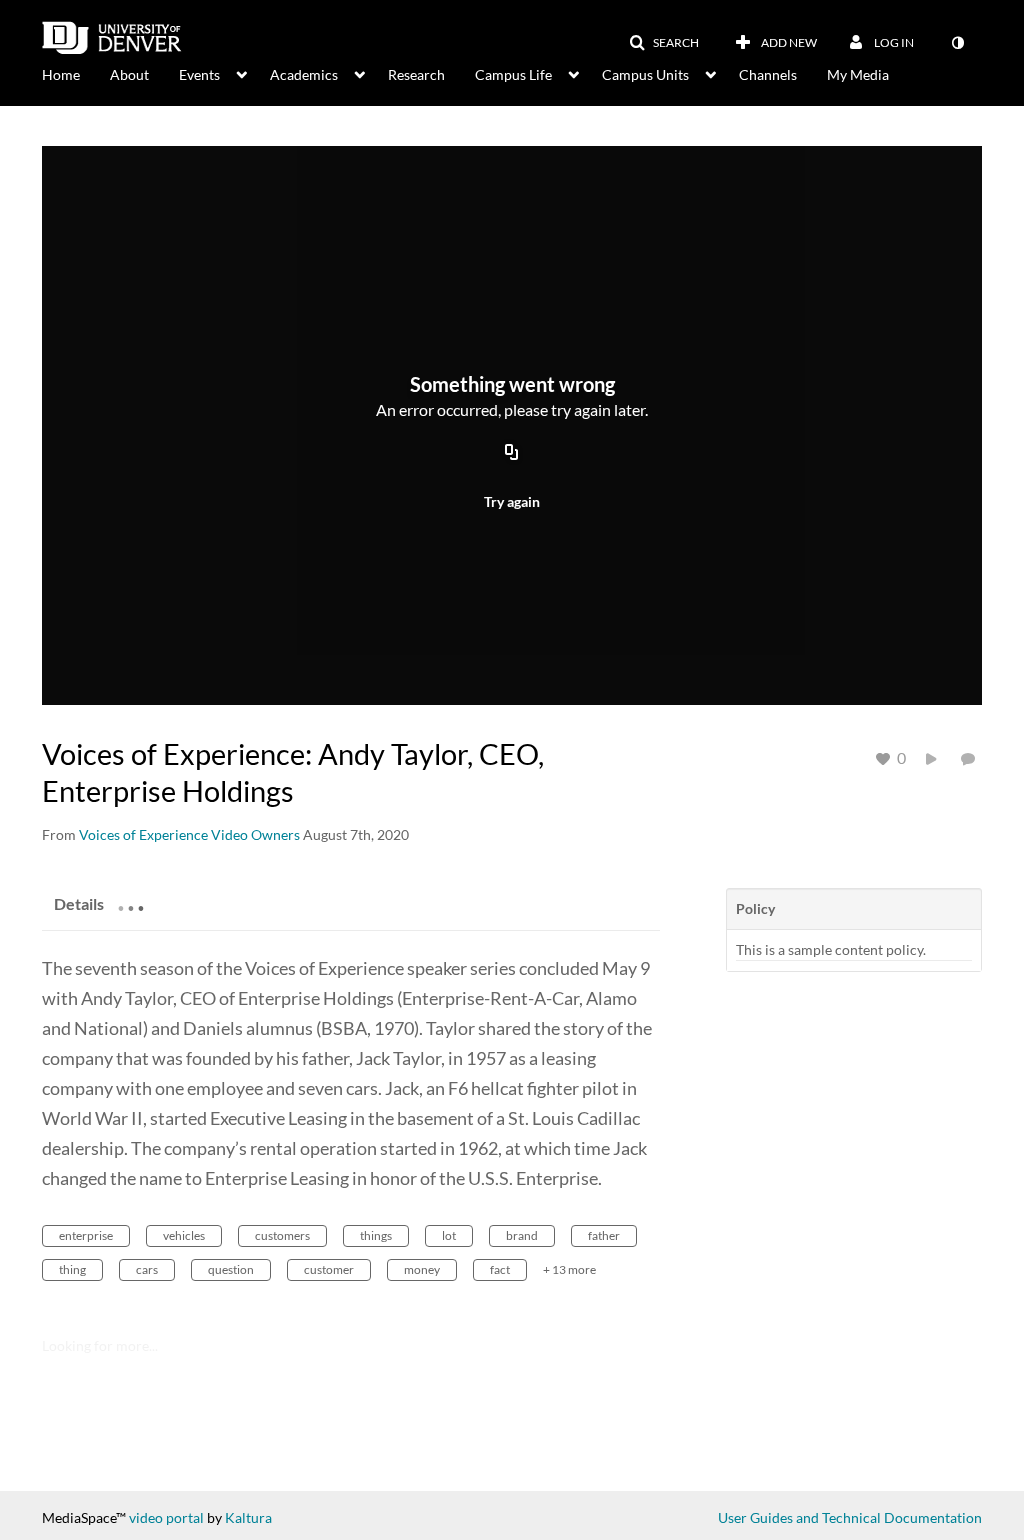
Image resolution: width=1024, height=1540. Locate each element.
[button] (664, 43)
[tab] (79, 903)
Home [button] (61, 74)
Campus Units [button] (645, 74)
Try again (512, 501)
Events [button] (199, 74)
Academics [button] (304, 74)
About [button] (129, 74)
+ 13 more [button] (569, 1269)
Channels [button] (768, 74)
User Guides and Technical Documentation (850, 1517)
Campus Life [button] (513, 74)
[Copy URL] (512, 453)
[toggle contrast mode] (957, 43)
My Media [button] (858, 74)
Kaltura (248, 1517)
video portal (166, 1517)
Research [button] (416, 74)
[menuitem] (76, 73)
